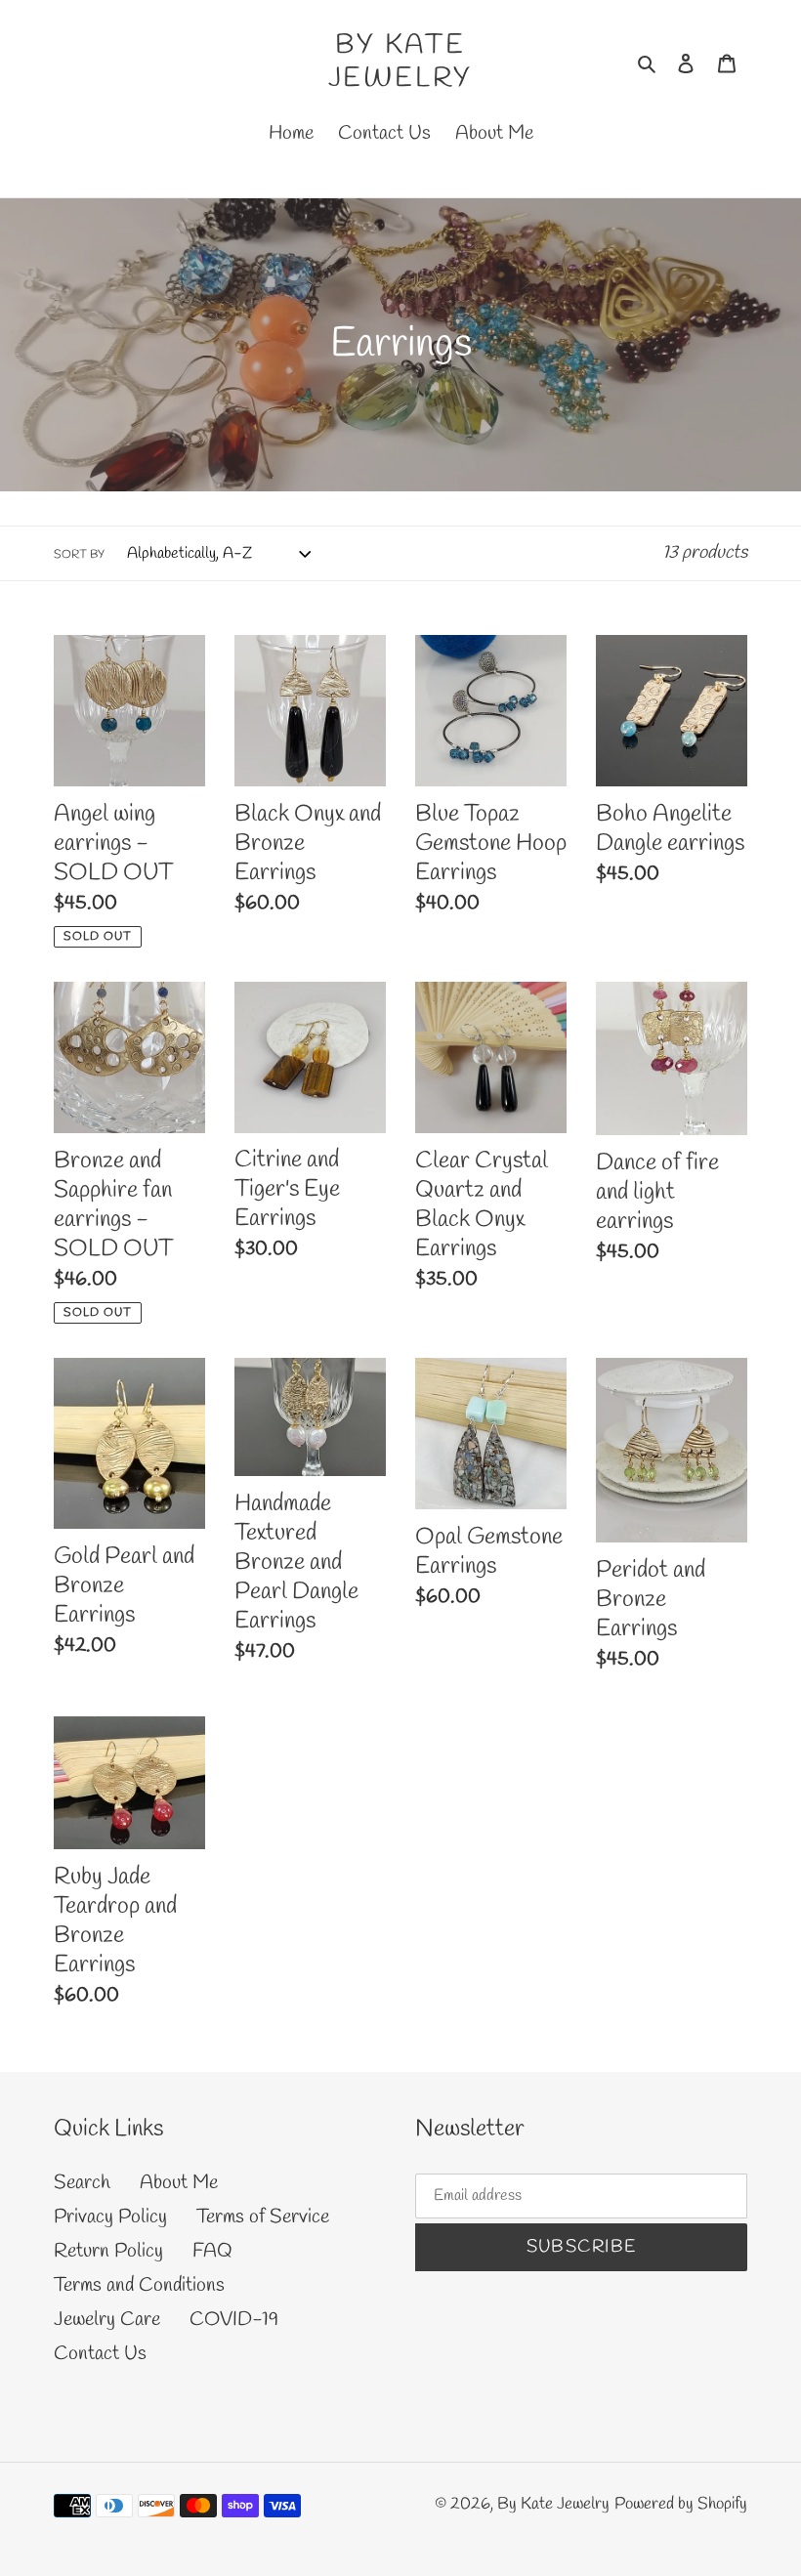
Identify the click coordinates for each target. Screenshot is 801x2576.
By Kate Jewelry (401, 62)
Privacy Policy (110, 2217)
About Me (179, 2183)
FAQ (212, 2251)
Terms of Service (263, 2217)
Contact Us (100, 2354)
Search (82, 2183)
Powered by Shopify (681, 2504)
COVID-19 (234, 2320)
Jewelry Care (107, 2320)
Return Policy (108, 2251)
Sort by (79, 555)
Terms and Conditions (139, 2285)
